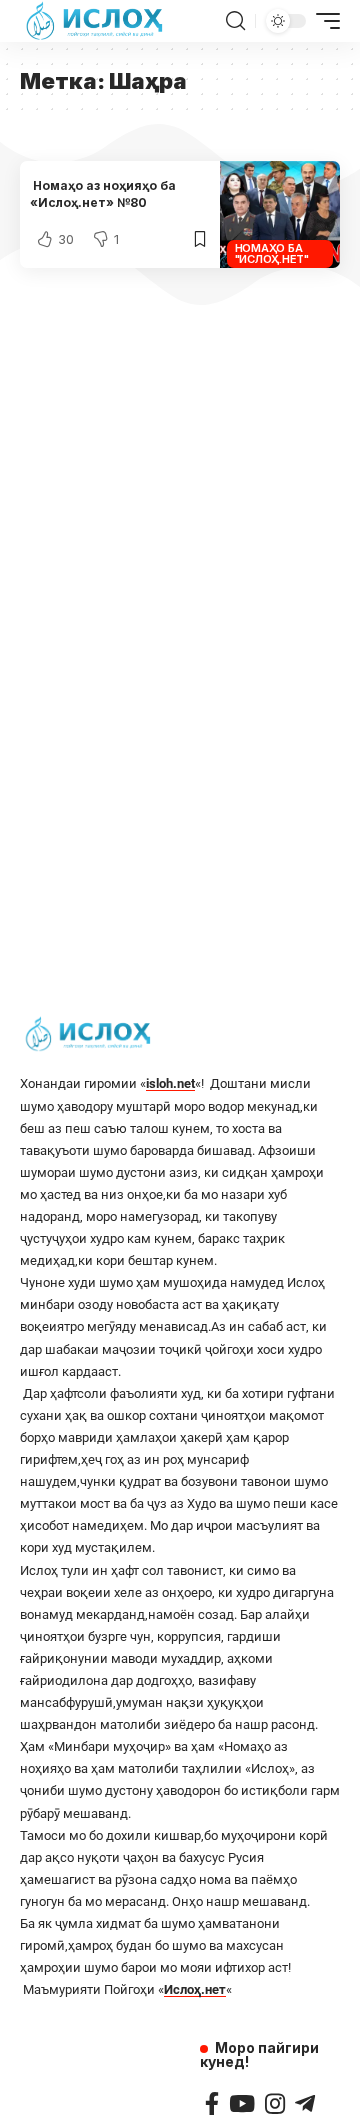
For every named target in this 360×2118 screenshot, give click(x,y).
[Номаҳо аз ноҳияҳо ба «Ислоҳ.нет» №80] (280, 215)
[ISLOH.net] (96, 21)
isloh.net (170, 1083)
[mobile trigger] (323, 21)
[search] (235, 21)
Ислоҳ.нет (195, 1989)
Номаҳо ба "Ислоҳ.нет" (272, 253)
